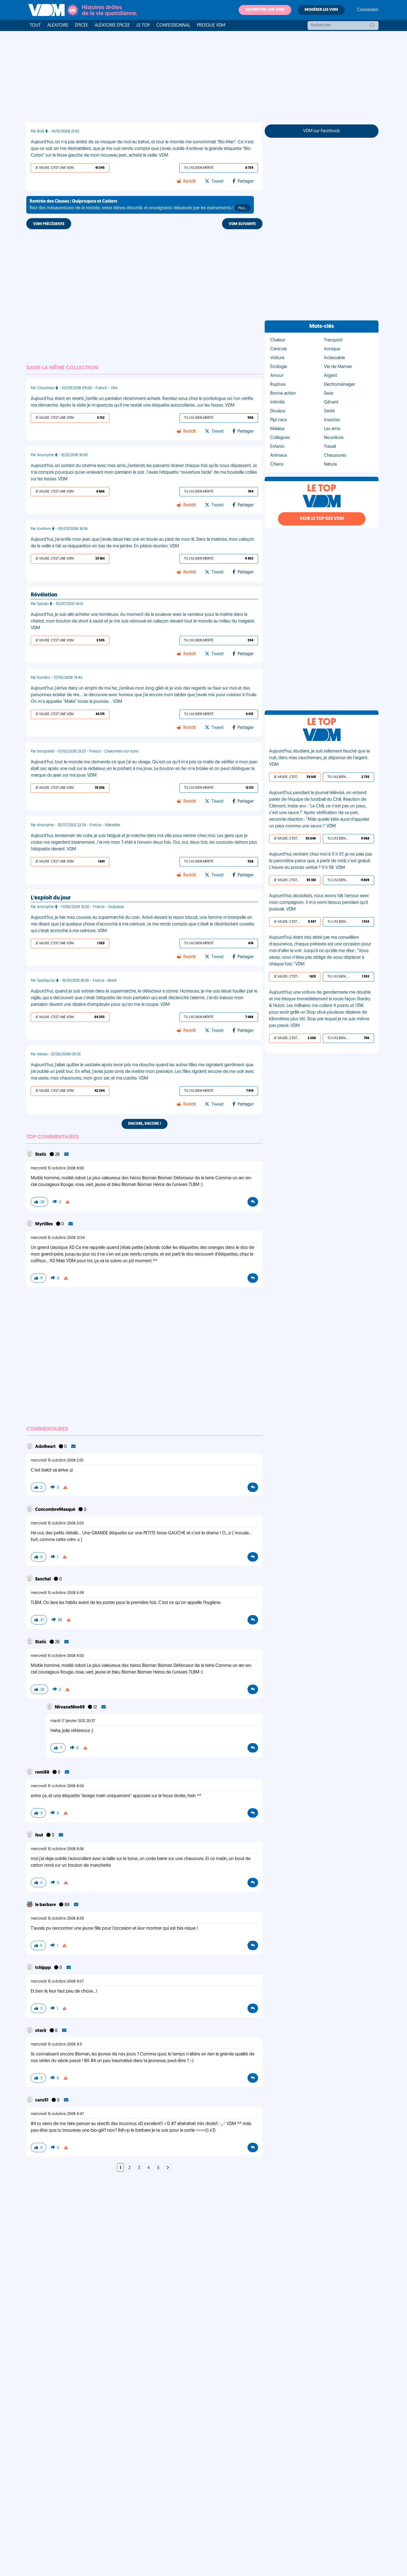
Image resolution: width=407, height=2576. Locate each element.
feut (40, 1835)
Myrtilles (44, 1224)
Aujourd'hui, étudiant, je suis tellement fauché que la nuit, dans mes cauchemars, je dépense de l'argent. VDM (319, 758)
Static (41, 1155)
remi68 (43, 1772)
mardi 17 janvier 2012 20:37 (73, 1721)
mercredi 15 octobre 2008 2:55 (57, 1461)
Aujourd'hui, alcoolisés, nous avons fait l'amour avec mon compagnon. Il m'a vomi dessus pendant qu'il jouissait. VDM (319, 903)
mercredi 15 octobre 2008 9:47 (57, 2114)
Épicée (82, 25)
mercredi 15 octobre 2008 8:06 (57, 1786)
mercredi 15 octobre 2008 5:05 (57, 1523)
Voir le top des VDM (322, 519)
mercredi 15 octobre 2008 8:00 (57, 1168)
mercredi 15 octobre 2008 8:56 (57, 1849)
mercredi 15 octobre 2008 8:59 (57, 1919)
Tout (35, 25)
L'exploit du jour (51, 898)
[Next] (168, 2168)
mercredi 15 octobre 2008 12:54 (58, 1238)
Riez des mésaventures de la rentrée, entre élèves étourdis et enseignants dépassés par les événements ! (138, 205)
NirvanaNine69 (70, 1707)
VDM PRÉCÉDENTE (49, 224)
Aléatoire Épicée (112, 25)
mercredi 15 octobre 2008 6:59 (57, 1593)
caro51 (42, 2100)
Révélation (44, 595)
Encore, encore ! (145, 1124)
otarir (41, 2031)
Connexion (368, 10)
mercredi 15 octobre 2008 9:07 (57, 1982)
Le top (143, 25)
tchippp (43, 1968)
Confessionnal (173, 25)
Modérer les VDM (321, 10)
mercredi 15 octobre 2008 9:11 (56, 2045)
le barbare (46, 1905)
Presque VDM (211, 25)
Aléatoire (58, 25)
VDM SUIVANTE (242, 224)
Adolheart (46, 1447)
